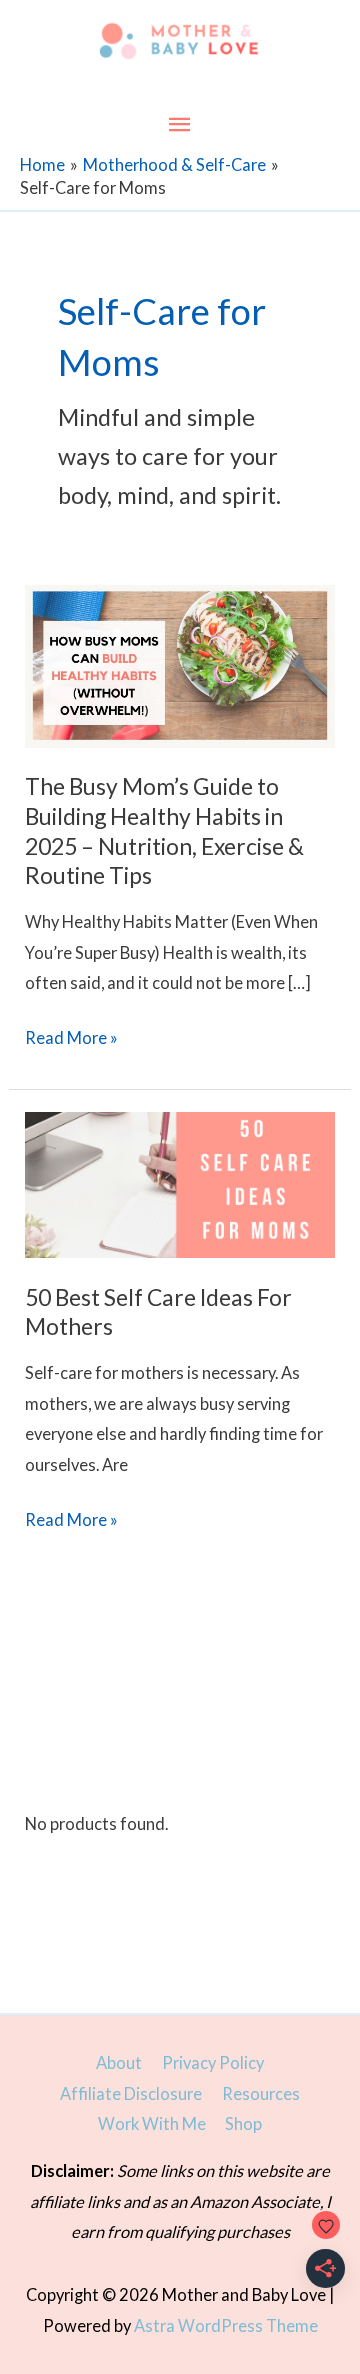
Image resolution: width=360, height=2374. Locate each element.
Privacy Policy (213, 2062)
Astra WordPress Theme (226, 2325)
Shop (243, 2123)
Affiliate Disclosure (131, 2093)
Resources (261, 2093)
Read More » (71, 1040)
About (119, 2062)
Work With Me (152, 2123)
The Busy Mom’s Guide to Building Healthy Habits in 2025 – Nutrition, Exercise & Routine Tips (164, 830)
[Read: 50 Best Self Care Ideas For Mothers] (179, 1182)
